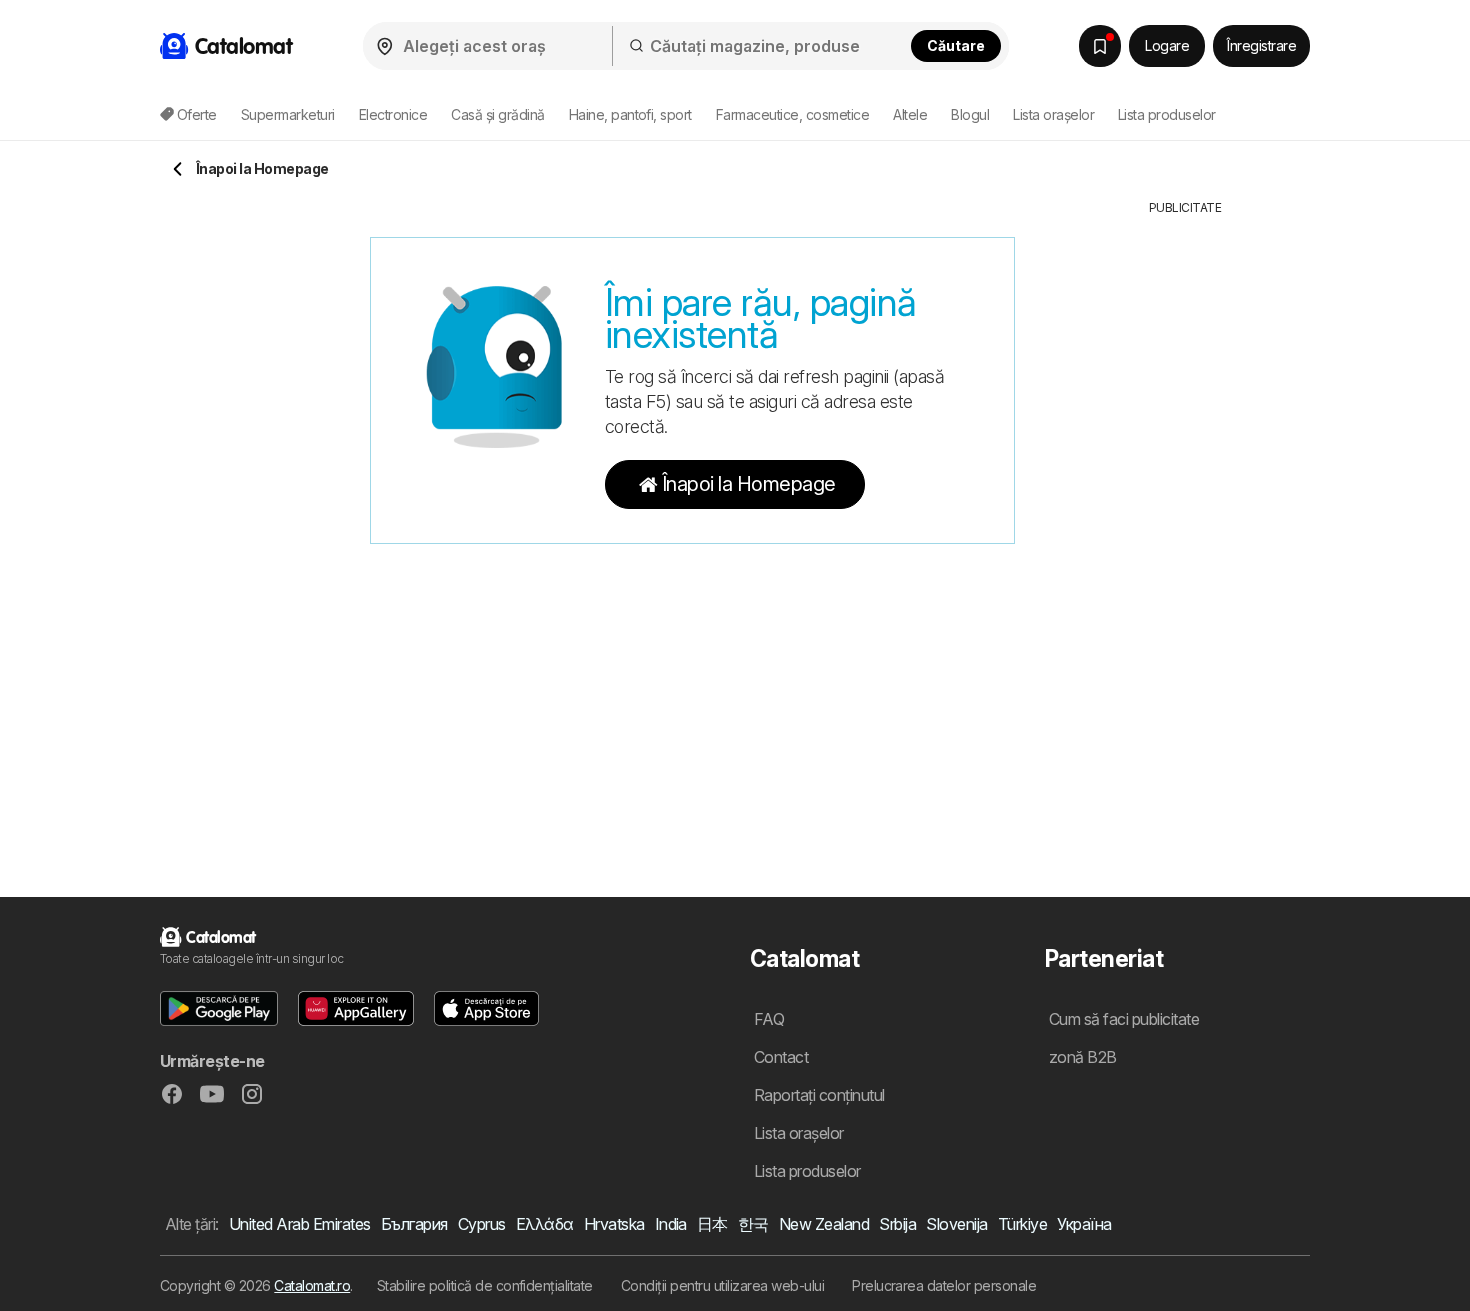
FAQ (769, 1019)
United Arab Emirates (300, 1224)
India (671, 1224)
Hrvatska (614, 1224)
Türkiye (1022, 1224)
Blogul (970, 114)
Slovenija (956, 1224)
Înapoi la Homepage (749, 484)
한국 (753, 1224)
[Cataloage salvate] (1100, 46)
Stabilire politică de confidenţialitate (485, 1285)
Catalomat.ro (312, 1285)
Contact (781, 1057)
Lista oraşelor (1053, 114)
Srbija (897, 1224)
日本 (712, 1224)
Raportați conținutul (819, 1095)
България (414, 1224)
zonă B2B (1083, 1057)
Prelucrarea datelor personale (944, 1285)
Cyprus (482, 1224)
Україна (1084, 1224)
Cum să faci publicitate (1124, 1019)
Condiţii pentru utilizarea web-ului (722, 1285)
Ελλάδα (545, 1224)
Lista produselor (1167, 114)
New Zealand (824, 1224)
